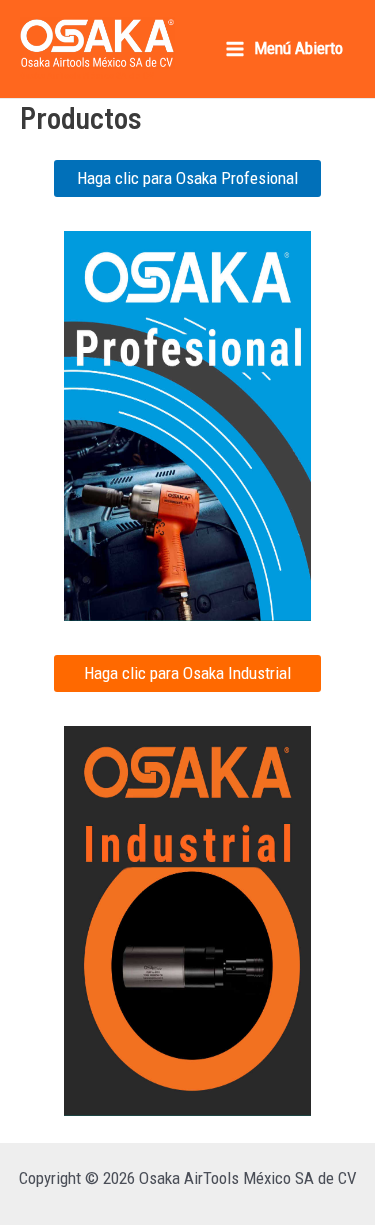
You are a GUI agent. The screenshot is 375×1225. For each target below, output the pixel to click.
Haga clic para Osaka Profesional (187, 178)
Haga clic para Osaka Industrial (187, 673)
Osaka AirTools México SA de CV (87, 75)
